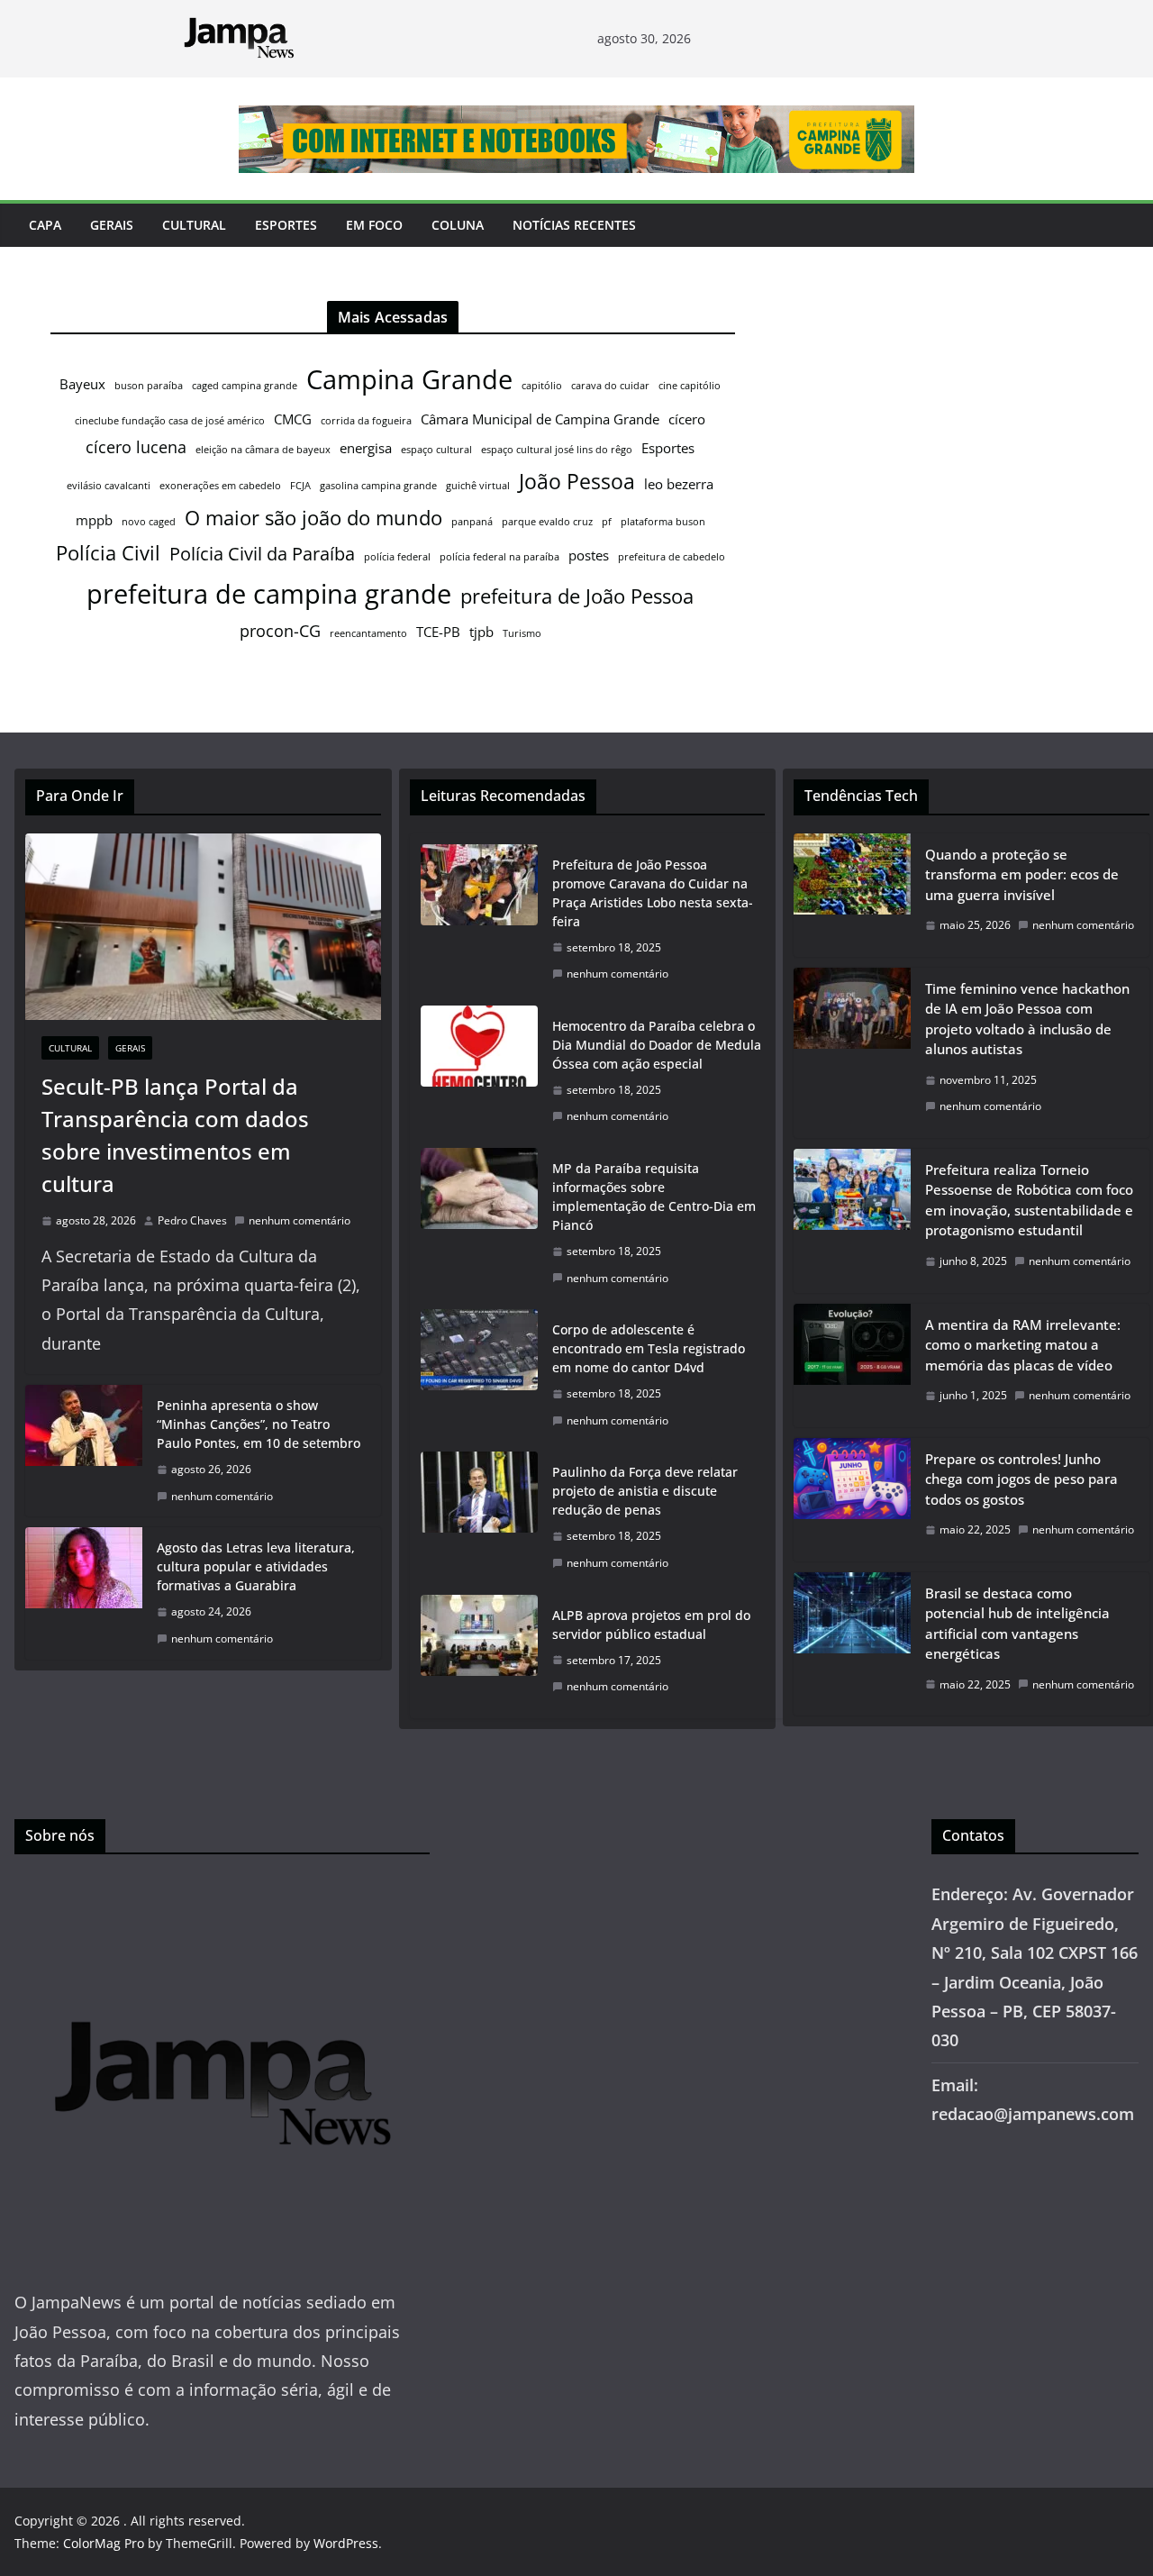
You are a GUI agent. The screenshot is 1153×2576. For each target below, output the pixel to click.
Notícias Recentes (574, 225)
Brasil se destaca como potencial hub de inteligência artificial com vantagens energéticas (1017, 1624)
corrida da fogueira (366, 421)
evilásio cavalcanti (109, 486)
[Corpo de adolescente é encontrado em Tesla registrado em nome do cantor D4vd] (479, 1375)
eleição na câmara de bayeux (263, 450)
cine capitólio (690, 386)
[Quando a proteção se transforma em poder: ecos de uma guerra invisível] (852, 895)
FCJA (300, 486)
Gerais (112, 225)
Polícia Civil (108, 553)
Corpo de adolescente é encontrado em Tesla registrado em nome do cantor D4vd (649, 1348)
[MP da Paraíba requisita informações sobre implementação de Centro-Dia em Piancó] (479, 1223)
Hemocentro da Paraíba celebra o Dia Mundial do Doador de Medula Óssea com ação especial (657, 1045)
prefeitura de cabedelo (672, 557)
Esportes (286, 225)
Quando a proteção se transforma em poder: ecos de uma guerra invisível (1022, 874)
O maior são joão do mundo (313, 518)
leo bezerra (679, 484)
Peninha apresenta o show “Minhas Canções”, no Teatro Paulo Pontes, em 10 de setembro (259, 1424)
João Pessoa (577, 481)
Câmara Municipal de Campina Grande (540, 419)
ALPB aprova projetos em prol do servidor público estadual (651, 1625)
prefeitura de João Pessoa (577, 596)
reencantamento (368, 633)
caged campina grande (245, 386)
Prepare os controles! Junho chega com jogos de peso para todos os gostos (1021, 1479)
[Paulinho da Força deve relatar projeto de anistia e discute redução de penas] (479, 1517)
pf (607, 522)
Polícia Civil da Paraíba (262, 554)
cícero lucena (136, 447)
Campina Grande (409, 379)
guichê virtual (478, 486)
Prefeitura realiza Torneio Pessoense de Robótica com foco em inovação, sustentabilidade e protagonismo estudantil (1029, 1200)
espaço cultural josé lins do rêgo (557, 450)
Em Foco (374, 225)
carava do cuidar (610, 386)
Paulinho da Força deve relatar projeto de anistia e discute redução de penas (645, 1491)
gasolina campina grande (378, 486)
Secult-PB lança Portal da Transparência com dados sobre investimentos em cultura (175, 1135)
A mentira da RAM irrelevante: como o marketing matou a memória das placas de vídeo (1023, 1345)
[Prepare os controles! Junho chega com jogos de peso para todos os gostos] (852, 1500)
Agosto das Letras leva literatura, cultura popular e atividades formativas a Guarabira (256, 1566)
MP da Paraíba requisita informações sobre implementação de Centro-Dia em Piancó (654, 1197)
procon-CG (280, 631)
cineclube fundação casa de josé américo (170, 421)
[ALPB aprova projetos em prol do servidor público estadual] (479, 1651)
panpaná (472, 522)
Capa (45, 225)
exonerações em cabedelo (220, 486)
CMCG (293, 419)
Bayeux (82, 384)
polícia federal (397, 557)
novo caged (149, 522)
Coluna (458, 225)
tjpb (481, 632)
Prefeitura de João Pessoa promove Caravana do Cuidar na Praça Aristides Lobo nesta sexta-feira (653, 893)
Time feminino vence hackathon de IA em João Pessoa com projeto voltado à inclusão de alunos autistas (1027, 1019)
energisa (366, 448)
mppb (94, 520)
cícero (687, 419)
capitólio (542, 386)
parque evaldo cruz (547, 522)
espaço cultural (436, 450)
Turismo (522, 633)
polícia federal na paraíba (499, 557)
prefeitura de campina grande (269, 593)
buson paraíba (149, 386)
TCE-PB (438, 632)
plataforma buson (663, 522)
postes (589, 555)
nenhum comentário (300, 1220)
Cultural (194, 225)
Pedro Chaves (192, 1220)
